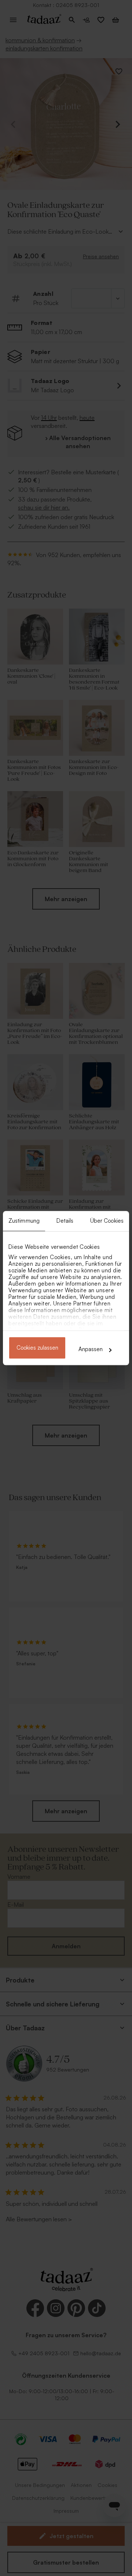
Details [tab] (65, 1221)
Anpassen (91, 1349)
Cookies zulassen (37, 1348)
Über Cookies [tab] (107, 1221)
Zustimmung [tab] (24, 1221)
